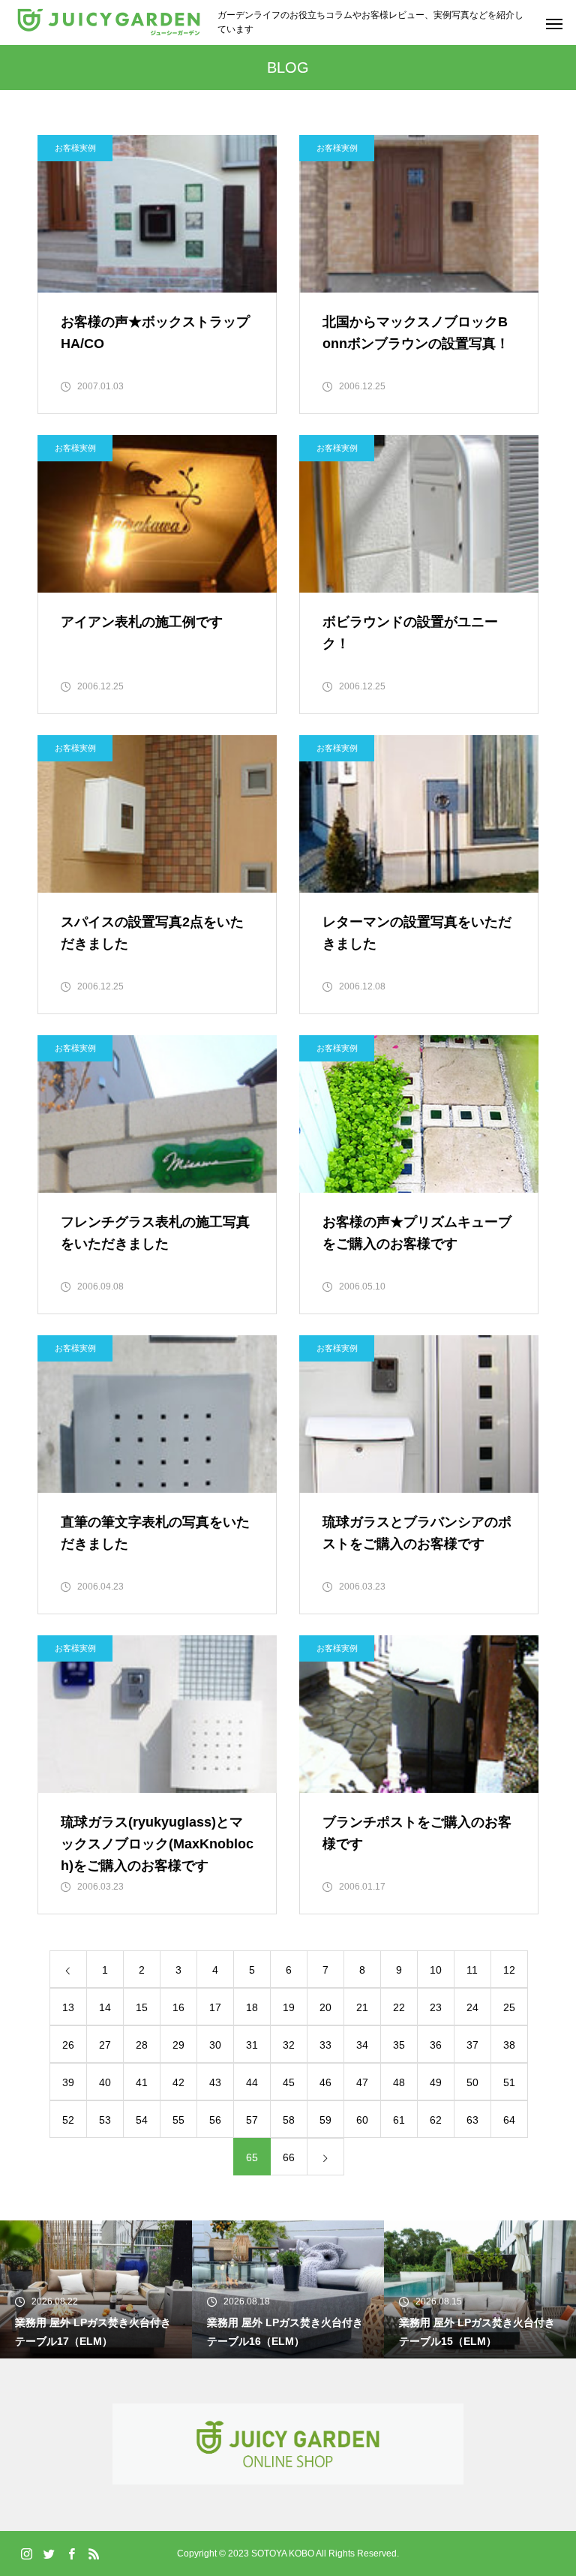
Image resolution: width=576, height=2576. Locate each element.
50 (472, 2082)
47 (362, 2082)
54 (142, 2120)
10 (436, 1970)
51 (509, 2082)
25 (509, 2007)
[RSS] (94, 2553)
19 (289, 2007)
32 (289, 2045)
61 (399, 2120)
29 (178, 2045)
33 (325, 2045)
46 (325, 2082)
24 (472, 2007)
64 (509, 2120)
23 (436, 2007)
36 (436, 2045)
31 (252, 2045)
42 (178, 2082)
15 (142, 2007)
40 (105, 2082)
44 (252, 2082)
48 (399, 2082)
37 (472, 2045)
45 (289, 2082)
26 (68, 2045)
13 (68, 2007)
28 (142, 2045)
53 (105, 2120)
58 (289, 2120)
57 (252, 2120)
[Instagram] (26, 2553)
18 (252, 2007)
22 (399, 2007)
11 (472, 1970)
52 (68, 2120)
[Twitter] (49, 2553)
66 (289, 2157)
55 (178, 2120)
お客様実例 (75, 148)
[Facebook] (71, 2553)
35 (399, 2045)
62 (436, 2120)
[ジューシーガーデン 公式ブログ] (109, 23)
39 (68, 2082)
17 (215, 2007)
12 (509, 1970)
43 (215, 2082)
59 (325, 2120)
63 (472, 2120)
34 (362, 2045)
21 (362, 2007)
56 (215, 2120)
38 (509, 2045)
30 (215, 2045)
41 (142, 2082)
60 (362, 2120)
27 (105, 2045)
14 (105, 2007)
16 (178, 2007)
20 (325, 2007)
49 (436, 2082)
